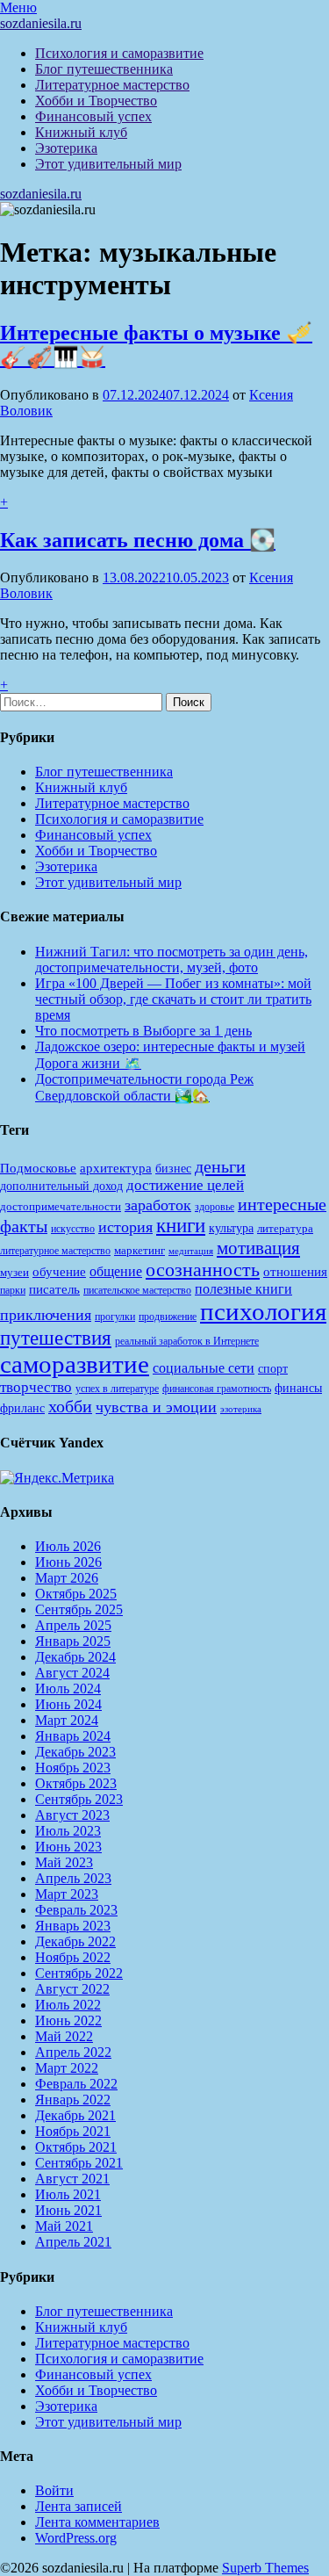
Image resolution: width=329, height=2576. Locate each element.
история (125, 1227)
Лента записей (79, 2506)
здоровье (215, 1207)
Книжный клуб (81, 132)
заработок (158, 1205)
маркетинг (139, 1250)
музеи (14, 1272)
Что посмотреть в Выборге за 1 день (143, 1031)
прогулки (115, 1317)
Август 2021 (72, 2179)
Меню (18, 7)
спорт (273, 1368)
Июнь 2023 (68, 1847)
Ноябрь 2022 (73, 1957)
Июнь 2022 (68, 2020)
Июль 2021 (68, 2194)
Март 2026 (67, 1578)
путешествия (56, 1338)
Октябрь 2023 (76, 1783)
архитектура (116, 1168)
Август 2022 (72, 1989)
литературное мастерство (55, 1251)
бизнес (173, 1168)
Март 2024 (67, 1720)
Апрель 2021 (73, 2242)
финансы (298, 1388)
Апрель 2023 (73, 1878)
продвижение (168, 1317)
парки (13, 1290)
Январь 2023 (73, 1926)
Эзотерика (66, 148)
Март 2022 (67, 2068)
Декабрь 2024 (75, 1657)
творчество (36, 1387)
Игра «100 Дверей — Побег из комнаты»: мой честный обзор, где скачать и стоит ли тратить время (173, 999)
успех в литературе (117, 1389)
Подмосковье (38, 1168)
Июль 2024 (68, 1688)
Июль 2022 (68, 2005)
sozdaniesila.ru (41, 23)
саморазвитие (75, 1364)
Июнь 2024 (68, 1704)
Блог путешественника (104, 69)
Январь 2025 (73, 1641)
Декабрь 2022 (75, 1941)
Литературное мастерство (112, 85)
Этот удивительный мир (108, 164)
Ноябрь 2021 (73, 2131)
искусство (73, 1229)
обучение (59, 1272)
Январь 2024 (73, 1736)
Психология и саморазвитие (119, 53)
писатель (54, 1289)
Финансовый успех (93, 116)
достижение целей (185, 1185)
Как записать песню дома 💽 (138, 540)
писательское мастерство (137, 1290)
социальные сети (204, 1368)
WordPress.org (76, 2538)
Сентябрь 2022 (79, 1973)
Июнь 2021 (68, 2210)
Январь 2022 (73, 2100)
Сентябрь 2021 (79, 2163)
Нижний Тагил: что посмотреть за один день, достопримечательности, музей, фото (172, 960)
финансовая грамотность (217, 1389)
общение (116, 1271)
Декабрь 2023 (75, 1752)
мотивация (258, 1248)
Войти (54, 2490)
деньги (220, 1166)
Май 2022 (64, 2036)
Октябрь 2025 (76, 1594)
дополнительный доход (61, 1186)
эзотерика (241, 1409)
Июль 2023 (68, 1831)
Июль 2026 (68, 1546)
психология (263, 1311)
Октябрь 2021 (76, 2147)
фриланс (22, 1408)
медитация (191, 1251)
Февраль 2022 (76, 2084)
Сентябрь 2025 (79, 1609)
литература (285, 1228)
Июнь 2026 (68, 1562)
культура (231, 1228)
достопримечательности (61, 1206)
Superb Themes (265, 2568)
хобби (70, 1406)
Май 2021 (64, 2226)
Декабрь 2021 (75, 2115)
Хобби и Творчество (96, 101)
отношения (295, 1272)
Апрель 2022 (73, 2052)
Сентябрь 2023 (79, 1799)
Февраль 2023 (76, 1910)
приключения (46, 1315)
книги (181, 1226)
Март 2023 (67, 1894)
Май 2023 (64, 1862)
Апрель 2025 (73, 1625)
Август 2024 (72, 1673)
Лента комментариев (97, 2522)
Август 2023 (72, 1815)
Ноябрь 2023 (73, 1768)
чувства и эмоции (156, 1407)
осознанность (203, 1270)
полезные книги (243, 1289)
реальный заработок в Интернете (187, 1341)
